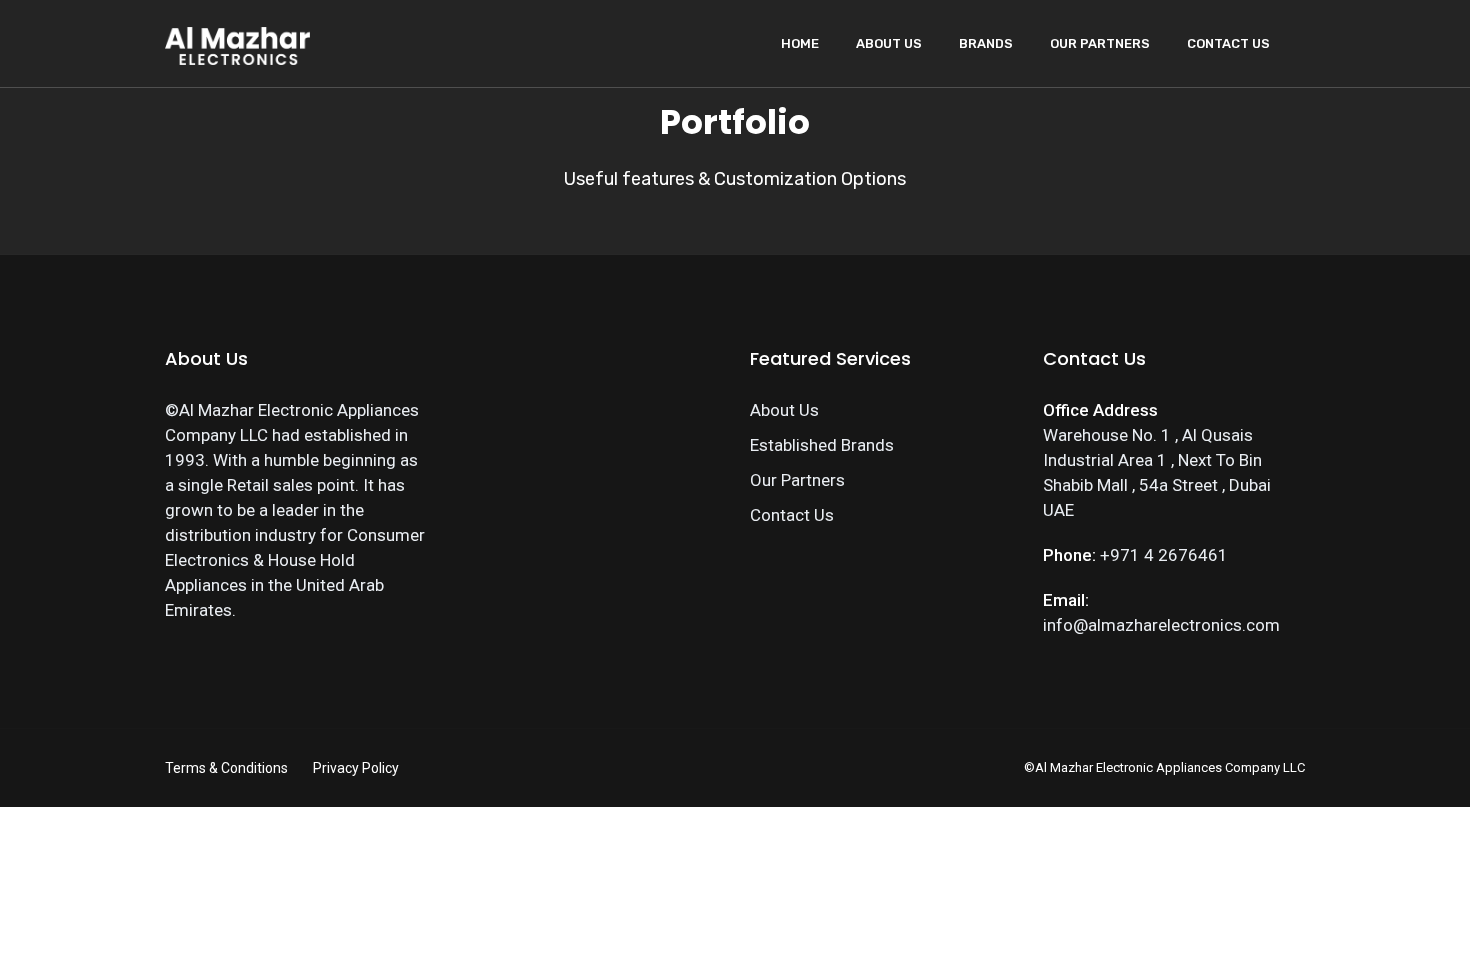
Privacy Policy (356, 768)
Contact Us (1228, 43)
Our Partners (1100, 43)
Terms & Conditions (226, 768)
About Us (889, 43)
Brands (986, 43)
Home (800, 43)
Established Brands (822, 445)
